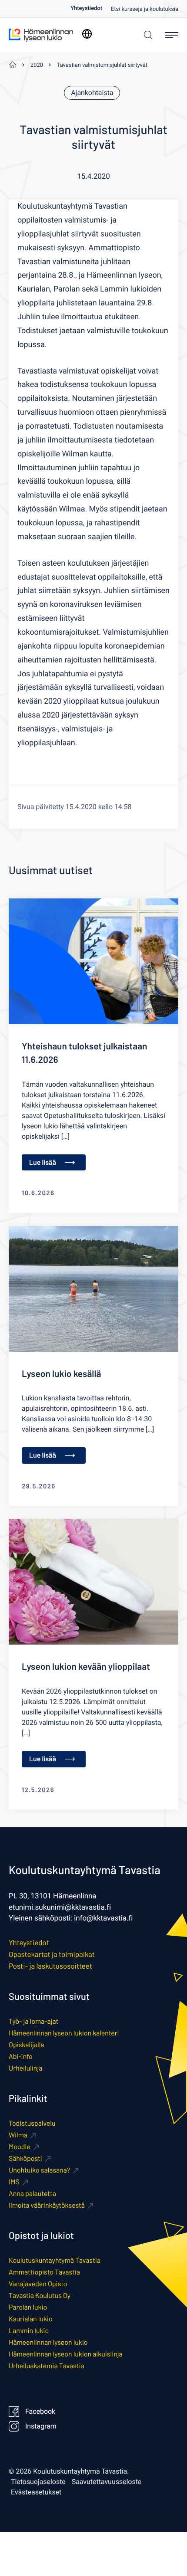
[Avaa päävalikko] (172, 35)
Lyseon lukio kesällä (61, 1374)
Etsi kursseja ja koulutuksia (145, 9)
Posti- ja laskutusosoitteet (50, 1966)
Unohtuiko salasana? (39, 2170)
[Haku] (146, 35)
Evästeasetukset (36, 2492)
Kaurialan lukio (31, 2319)
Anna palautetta (32, 2194)
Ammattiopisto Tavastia (44, 2272)
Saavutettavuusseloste (107, 2482)
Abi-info (21, 2057)
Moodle (20, 2147)
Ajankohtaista (92, 93)
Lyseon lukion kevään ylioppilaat (86, 1667)
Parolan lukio (28, 2307)
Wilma (18, 2135)
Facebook (40, 2412)
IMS (14, 2182)
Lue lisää (43, 1162)
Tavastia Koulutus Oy (40, 2296)
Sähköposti (25, 2158)
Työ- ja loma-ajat (33, 2021)
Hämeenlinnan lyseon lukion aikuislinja (66, 2354)
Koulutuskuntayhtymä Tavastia (55, 2260)
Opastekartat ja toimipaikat (52, 1954)
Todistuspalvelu (32, 2123)
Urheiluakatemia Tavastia (47, 2366)
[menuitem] (91, 8)
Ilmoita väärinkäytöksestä (47, 2205)
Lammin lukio (29, 2331)
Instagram (41, 2426)
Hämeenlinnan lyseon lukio (48, 2342)
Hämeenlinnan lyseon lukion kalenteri (64, 2033)
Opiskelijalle (27, 2045)
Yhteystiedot (86, 8)
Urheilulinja (25, 2068)
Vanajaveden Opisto (38, 2284)
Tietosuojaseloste (38, 2482)
